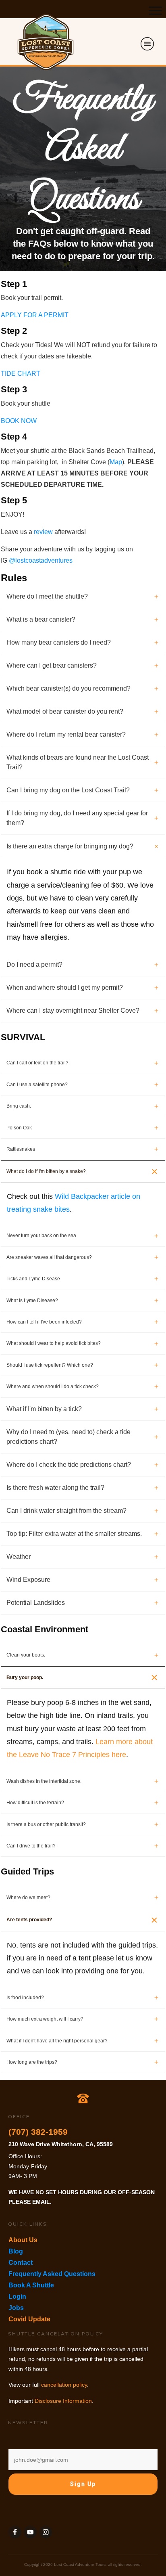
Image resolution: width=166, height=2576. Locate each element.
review (43, 532)
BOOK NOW (19, 421)
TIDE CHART (21, 374)
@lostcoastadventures (41, 560)
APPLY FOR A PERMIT (35, 315)
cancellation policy (64, 2385)
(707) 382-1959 (38, 2132)
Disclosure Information (63, 2401)
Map (116, 462)
